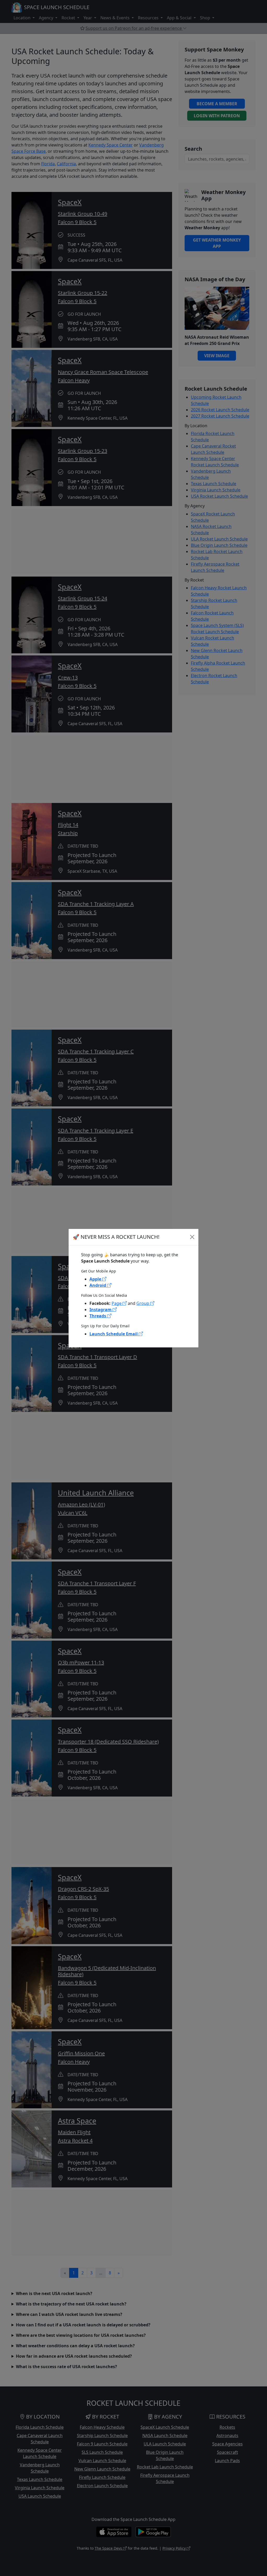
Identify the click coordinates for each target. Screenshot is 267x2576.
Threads (98, 1316)
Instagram (101, 1310)
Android (98, 1285)
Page (117, 1303)
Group (143, 1303)
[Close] (192, 1237)
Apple (96, 1279)
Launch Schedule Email (114, 1334)
